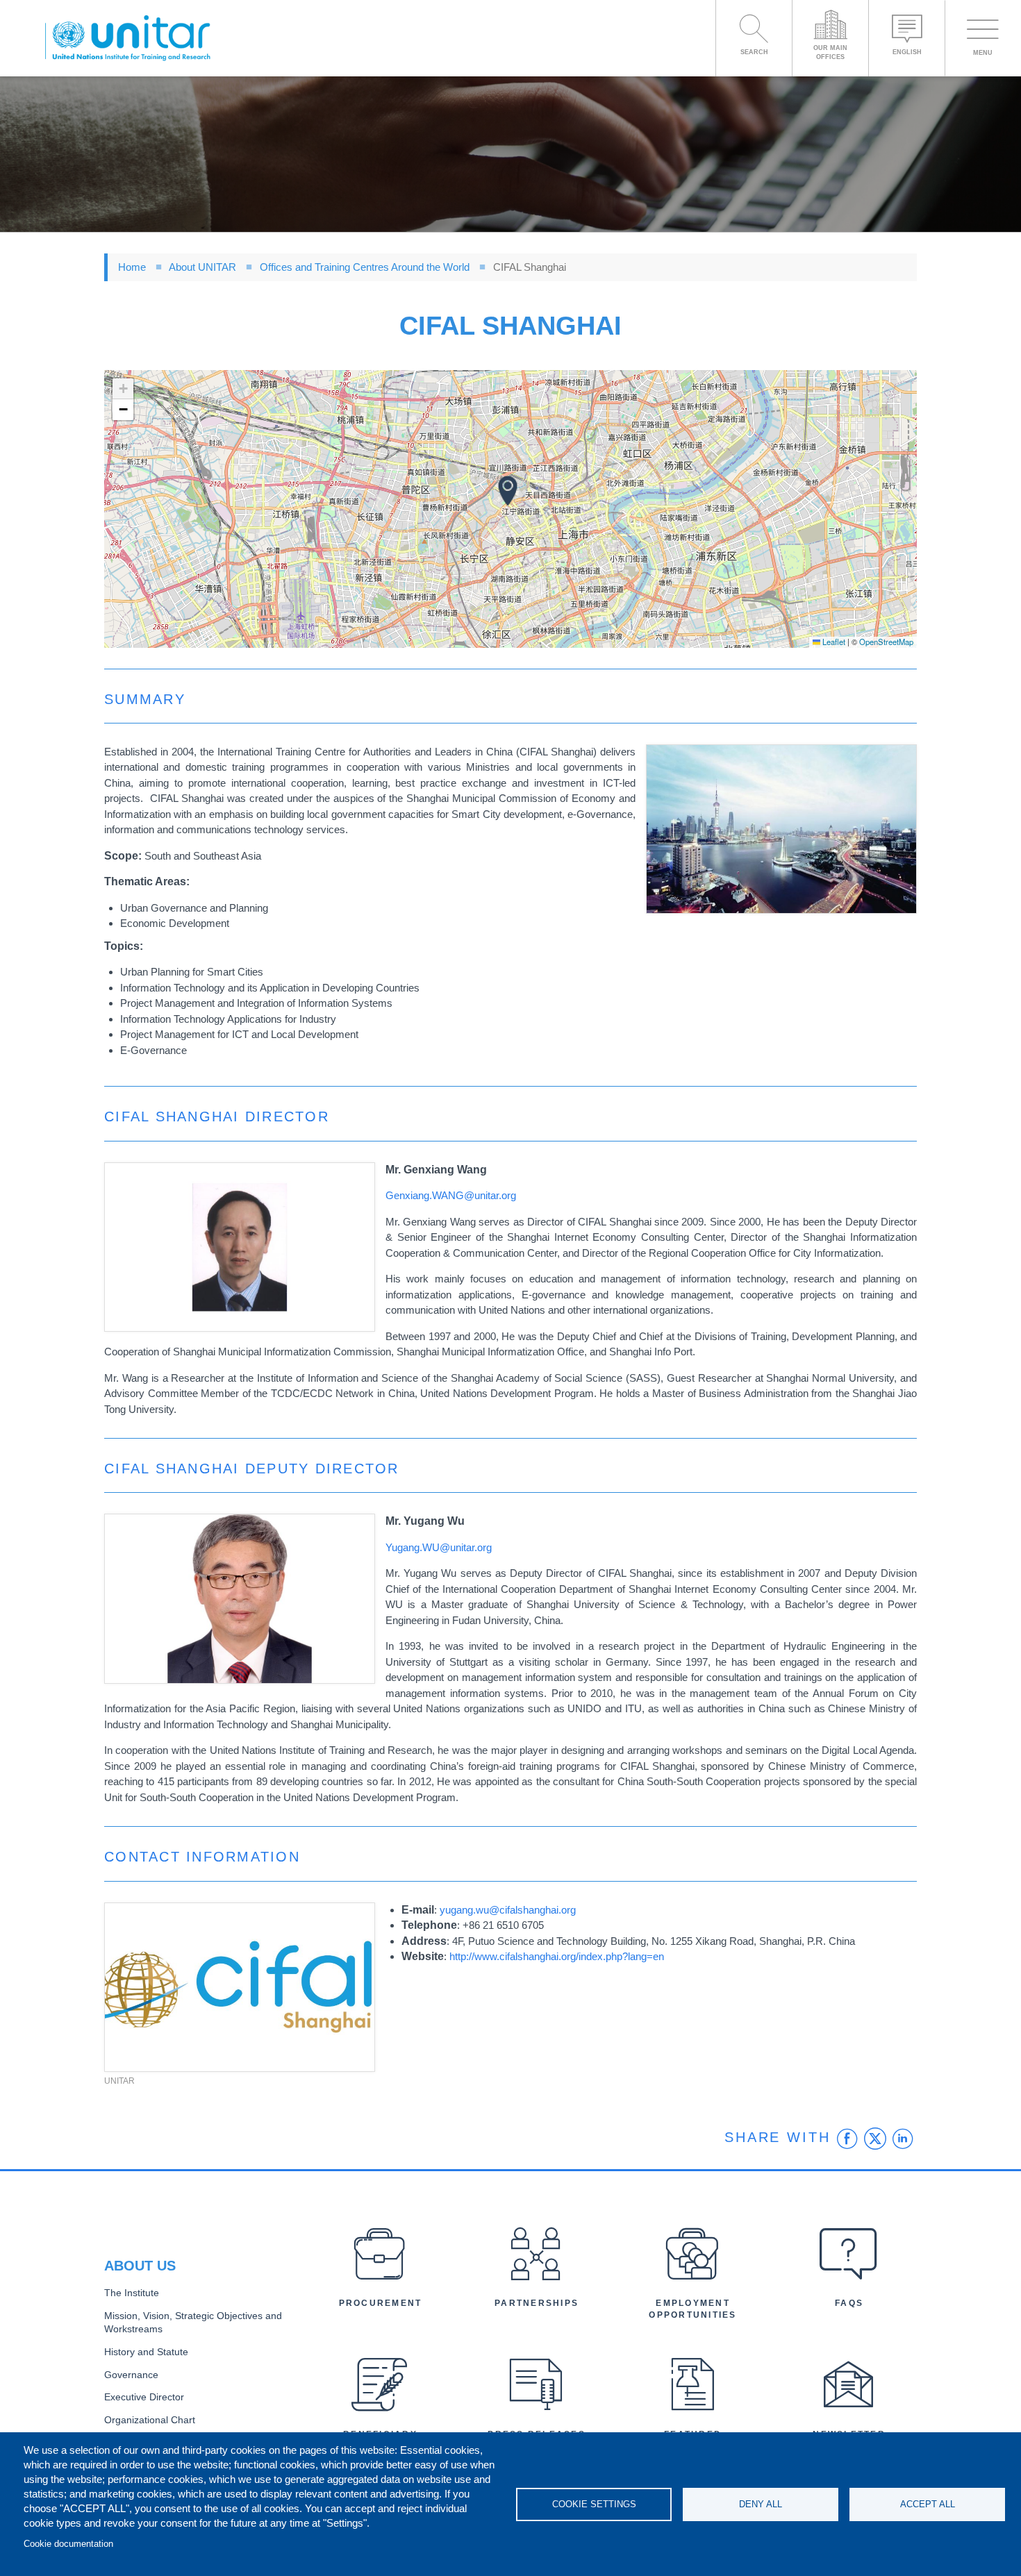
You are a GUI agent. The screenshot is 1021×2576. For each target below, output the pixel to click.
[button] (508, 491)
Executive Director (144, 2397)
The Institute (132, 2293)
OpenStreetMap (886, 642)
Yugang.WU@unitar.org (439, 1547)
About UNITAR (202, 267)
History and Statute (146, 2352)
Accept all (928, 2504)
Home (132, 267)
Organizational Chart (150, 2420)
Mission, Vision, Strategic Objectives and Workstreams (193, 2323)
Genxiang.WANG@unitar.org (451, 1195)
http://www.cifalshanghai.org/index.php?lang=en (557, 1956)
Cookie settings (594, 2504)
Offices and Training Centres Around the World (365, 267)
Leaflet (833, 642)
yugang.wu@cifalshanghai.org (508, 1910)
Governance (131, 2375)
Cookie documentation (68, 2544)
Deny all (761, 2504)
